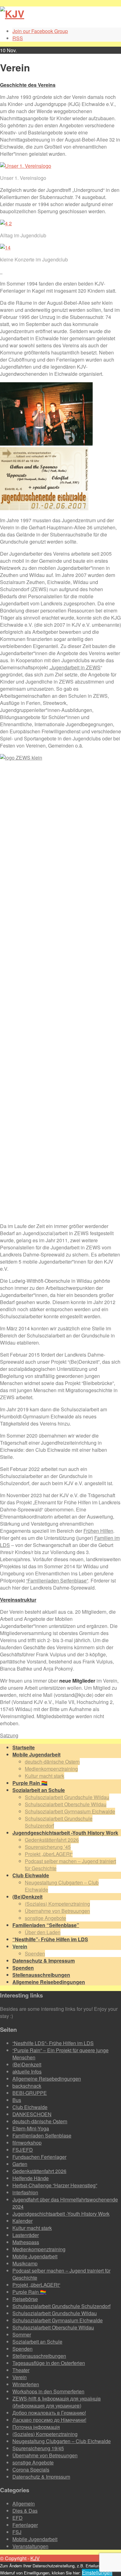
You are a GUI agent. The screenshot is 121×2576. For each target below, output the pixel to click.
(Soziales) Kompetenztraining (57, 1904)
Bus (17, 2100)
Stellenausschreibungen (39, 2356)
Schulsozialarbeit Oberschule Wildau (66, 1804)
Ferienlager (25, 2525)
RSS (18, 38)
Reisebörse (25, 2299)
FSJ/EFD (23, 2150)
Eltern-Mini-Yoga (31, 2128)
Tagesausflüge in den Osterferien (49, 2363)
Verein (20, 2377)
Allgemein (24, 2504)
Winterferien (26, 2384)
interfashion (25, 2192)
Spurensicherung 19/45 (38, 2448)
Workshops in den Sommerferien (48, 2391)
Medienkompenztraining (51, 1769)
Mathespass (26, 2242)
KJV (35, 2558)
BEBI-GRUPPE (30, 2093)
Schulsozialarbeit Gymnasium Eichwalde (70, 1811)
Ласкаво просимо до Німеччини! (49, 2420)
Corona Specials (31, 2470)
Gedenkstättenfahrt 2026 (52, 1840)
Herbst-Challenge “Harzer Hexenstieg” (55, 2185)
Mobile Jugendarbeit (35, 2256)
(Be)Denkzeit (27, 2064)
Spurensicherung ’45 (48, 1847)
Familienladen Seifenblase (42, 2135)
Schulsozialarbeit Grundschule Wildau (67, 1797)
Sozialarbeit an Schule (37, 2342)
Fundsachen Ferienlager (39, 2157)
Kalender (22, 2221)
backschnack (27, 2086)
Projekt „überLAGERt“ (49, 1854)
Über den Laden (43, 1932)
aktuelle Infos (27, 2072)
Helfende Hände (31, 2178)
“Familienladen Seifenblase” (57, 1580)
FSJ (17, 2532)
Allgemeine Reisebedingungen (47, 2079)
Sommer (22, 2334)
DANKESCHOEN (32, 2114)
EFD (18, 2518)
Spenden (35, 1953)
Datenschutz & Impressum (41, 2477)
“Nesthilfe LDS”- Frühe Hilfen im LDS (53, 2043)
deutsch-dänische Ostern (52, 1762)
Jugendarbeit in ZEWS (76, 667)
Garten (20, 2164)
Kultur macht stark (45, 1776)
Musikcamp (25, 2263)
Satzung (9, 1735)
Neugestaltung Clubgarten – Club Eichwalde (62, 2441)
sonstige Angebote (45, 1918)
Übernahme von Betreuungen (57, 1911)
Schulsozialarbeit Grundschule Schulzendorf (61, 2306)
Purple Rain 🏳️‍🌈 (29, 2292)
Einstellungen (97, 2572)
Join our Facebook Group (40, 31)
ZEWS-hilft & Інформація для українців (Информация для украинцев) (57, 2402)
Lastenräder (26, 2235)
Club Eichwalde (30, 2107)
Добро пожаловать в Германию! (49, 2413)
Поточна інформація (36, 2427)
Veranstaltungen (30, 2546)
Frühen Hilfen (98, 1531)
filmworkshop (27, 2143)
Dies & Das (25, 2511)
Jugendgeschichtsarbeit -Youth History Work (61, 2214)
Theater (21, 2370)
